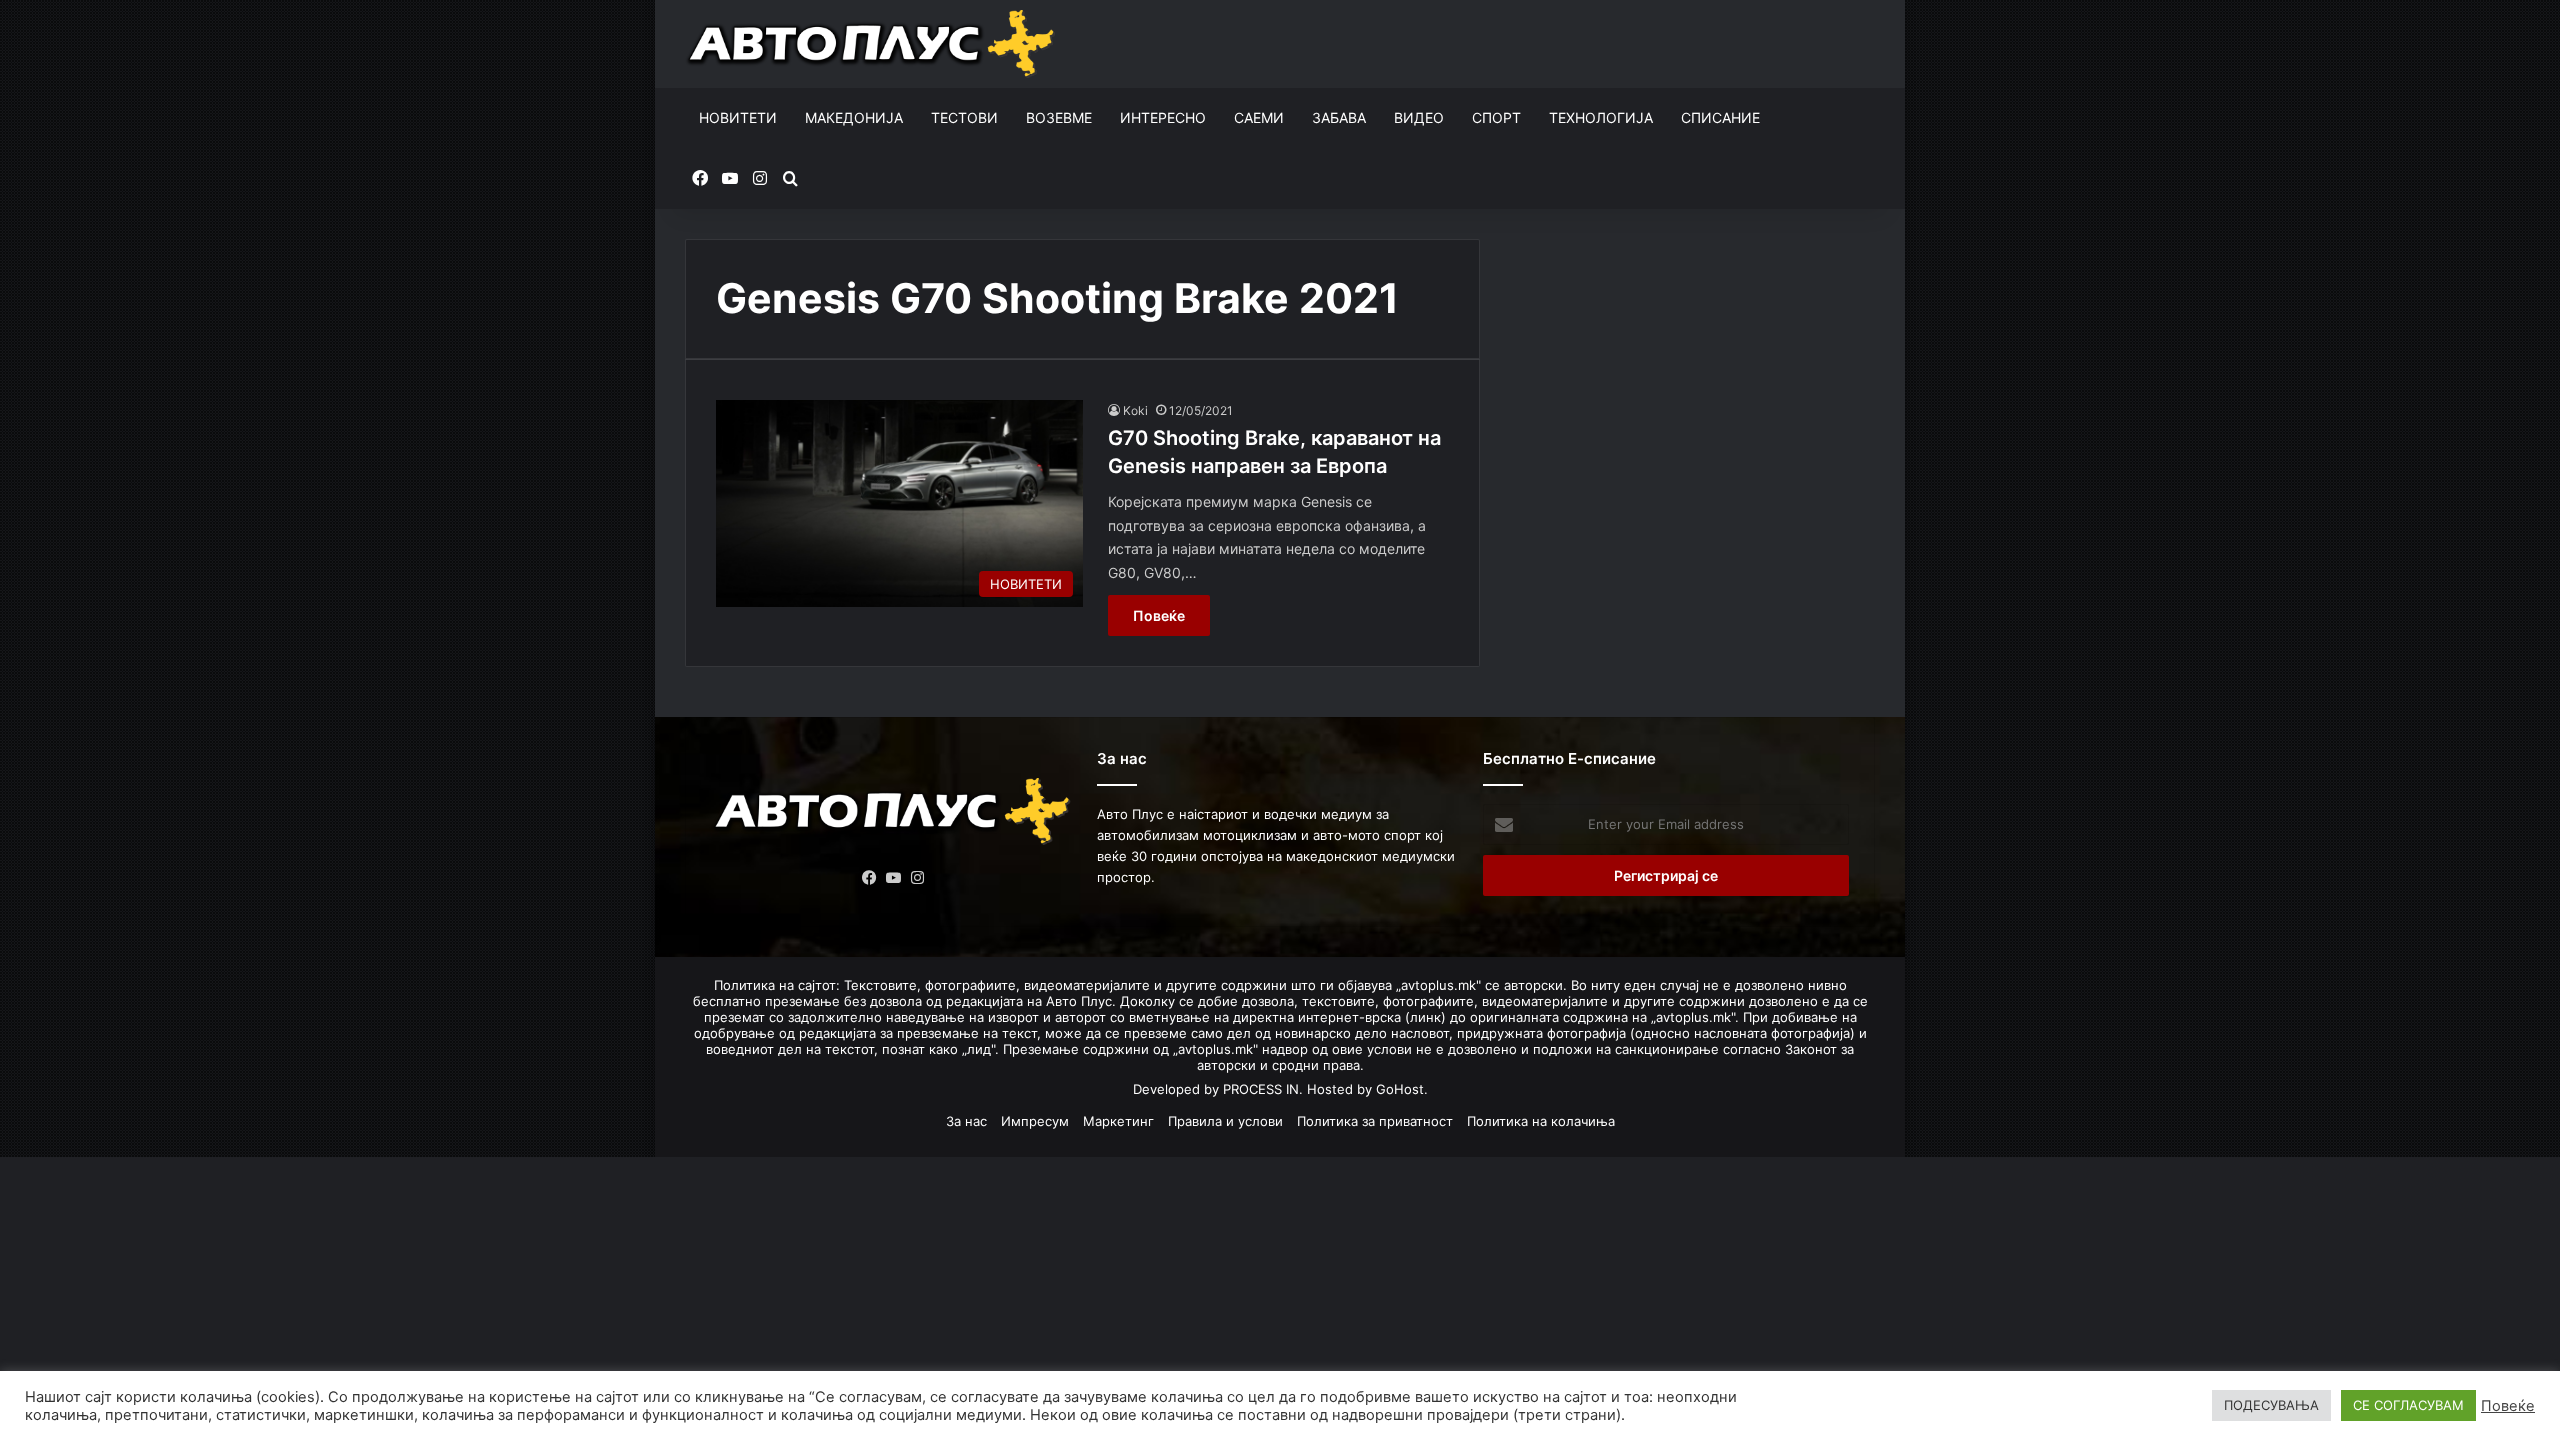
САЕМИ (1259, 117)
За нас (966, 1121)
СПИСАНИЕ (1720, 117)
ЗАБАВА (1339, 117)
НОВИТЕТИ (738, 117)
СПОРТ (1496, 117)
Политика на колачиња (1541, 1121)
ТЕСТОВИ (964, 117)
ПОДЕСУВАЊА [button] (2271, 1405)
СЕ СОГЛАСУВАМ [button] (2408, 1405)
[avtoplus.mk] (873, 44)
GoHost (1400, 1089)
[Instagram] (918, 878)
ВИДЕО (1419, 117)
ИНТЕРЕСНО (1163, 117)
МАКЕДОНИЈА (854, 117)
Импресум (1035, 1121)
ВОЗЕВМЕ (1059, 117)
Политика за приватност (1375, 1121)
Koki (1135, 410)
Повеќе (1159, 615)
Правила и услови (1225, 1121)
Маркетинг (1118, 1121)
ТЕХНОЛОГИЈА (1601, 117)
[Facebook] (870, 878)
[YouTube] (894, 878)
